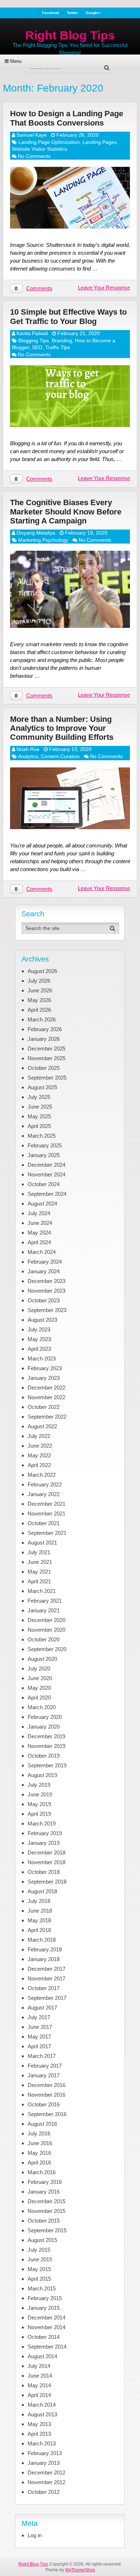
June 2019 (40, 1794)
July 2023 (39, 1329)
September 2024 (47, 1194)
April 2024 (39, 1242)
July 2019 (39, 1785)
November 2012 (46, 2482)
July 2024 (39, 1213)
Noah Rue (28, 749)
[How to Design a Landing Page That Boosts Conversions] (70, 198)
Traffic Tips (58, 347)
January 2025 (44, 1155)
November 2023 (46, 1291)
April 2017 (39, 2046)
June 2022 (40, 1446)
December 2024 (46, 1165)
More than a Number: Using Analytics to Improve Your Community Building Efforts (62, 728)
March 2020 (42, 1707)
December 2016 (46, 2085)
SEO (37, 347)
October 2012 (44, 2492)
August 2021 (42, 1543)
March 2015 (42, 2288)
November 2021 (46, 1513)
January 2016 (44, 2192)
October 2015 (44, 2221)
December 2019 (46, 1736)
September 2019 (47, 1765)
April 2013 (39, 2434)
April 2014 (39, 2395)
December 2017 (46, 1969)
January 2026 (44, 1039)
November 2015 (46, 2211)
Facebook (51, 13)
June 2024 (40, 1223)
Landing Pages (100, 142)
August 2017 (42, 2008)
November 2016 (46, 2095)
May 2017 (39, 2037)
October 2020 (44, 1639)
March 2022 (42, 1475)
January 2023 (44, 1378)
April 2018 (39, 1930)
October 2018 (44, 1872)
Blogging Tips (34, 340)
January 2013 (44, 2463)
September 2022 (47, 1417)
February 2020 (45, 1717)
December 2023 (46, 1281)
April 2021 (39, 1581)
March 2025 (42, 1136)
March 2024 (42, 1252)
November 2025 (46, 1058)
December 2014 (46, 2318)
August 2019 (42, 1775)
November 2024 (46, 1174)
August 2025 (42, 1087)
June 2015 (40, 2259)
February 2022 (45, 1484)
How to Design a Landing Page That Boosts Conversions (67, 118)
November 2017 (46, 1978)
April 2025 (39, 1126)
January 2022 (44, 1494)
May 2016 (39, 2153)
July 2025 (39, 1097)
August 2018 (42, 1891)
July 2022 (39, 1436)
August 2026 (42, 971)
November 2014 (46, 2327)
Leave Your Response (104, 288)
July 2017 (39, 2017)
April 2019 (39, 1814)
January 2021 (44, 1610)
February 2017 (45, 2066)
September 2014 (47, 2347)
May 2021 (39, 1572)
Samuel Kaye (32, 135)
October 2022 (44, 1407)
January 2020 (44, 1727)
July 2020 (39, 1668)
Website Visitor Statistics (39, 149)
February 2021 (45, 1601)
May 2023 (39, 1339)
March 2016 (42, 2172)
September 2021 (47, 1533)
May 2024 (39, 1233)
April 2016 (39, 2163)
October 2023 (44, 1300)
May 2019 (39, 1804)
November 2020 (46, 1630)
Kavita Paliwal (32, 333)
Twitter (73, 13)
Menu (16, 61)
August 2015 (42, 2240)
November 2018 (46, 1862)
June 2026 (40, 990)
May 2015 (39, 2269)
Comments (39, 288)
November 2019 (46, 1746)
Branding (62, 340)
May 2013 (39, 2424)
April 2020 (39, 1698)
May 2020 (39, 1688)
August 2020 (42, 1659)
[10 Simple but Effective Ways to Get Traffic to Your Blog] (70, 396)
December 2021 (46, 1504)
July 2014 (39, 2366)
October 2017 (44, 1988)
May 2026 (39, 1000)
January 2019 (44, 1843)
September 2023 (47, 1310)
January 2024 (44, 1271)
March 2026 (42, 1019)
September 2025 (47, 1078)
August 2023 (42, 1320)
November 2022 (46, 1397)
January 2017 (44, 2075)
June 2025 (40, 1107)
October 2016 (44, 2104)
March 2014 (42, 2405)
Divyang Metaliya (36, 533)
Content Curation (60, 756)
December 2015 (46, 2201)
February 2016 (45, 2182)
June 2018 (40, 1911)
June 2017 (40, 2027)
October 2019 (44, 1756)
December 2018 (46, 1853)
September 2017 (47, 1998)
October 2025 (44, 1068)
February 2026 (45, 1029)
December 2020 (46, 1620)
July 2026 (39, 981)
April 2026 (39, 1010)
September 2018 (47, 1882)
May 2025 (39, 1116)
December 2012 (46, 2472)
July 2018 (39, 1901)
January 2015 (44, 2308)
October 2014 (44, 2337)
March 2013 (42, 2443)
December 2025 (46, 1049)
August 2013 (42, 2414)
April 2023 (39, 1349)
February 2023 (45, 1368)
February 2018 (45, 1949)
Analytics (28, 756)
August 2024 (42, 1204)
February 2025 (45, 1145)
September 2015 (47, 2230)
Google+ (93, 13)
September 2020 (47, 1649)
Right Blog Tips (70, 35)
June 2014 (40, 2376)
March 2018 (42, 1940)
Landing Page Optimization (49, 142)
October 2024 (44, 1184)
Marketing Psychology (43, 540)
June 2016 (40, 2143)
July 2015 (39, 2250)
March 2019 (42, 1823)
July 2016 (39, 2133)
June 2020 (40, 1678)
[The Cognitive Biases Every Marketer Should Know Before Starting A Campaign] (70, 589)
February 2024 (45, 1262)
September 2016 (47, 2114)
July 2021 (39, 1552)
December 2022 (46, 1388)
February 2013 (45, 2453)
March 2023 (42, 1358)
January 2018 (44, 1959)
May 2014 (39, 2385)
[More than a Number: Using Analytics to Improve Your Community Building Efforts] (70, 798)
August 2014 (42, 2356)
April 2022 (39, 1465)
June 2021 (40, 1562)
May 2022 (39, 1455)
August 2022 (42, 1426)
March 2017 (42, 2056)
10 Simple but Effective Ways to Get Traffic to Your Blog (68, 316)
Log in (35, 2535)
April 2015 (39, 2279)
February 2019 (45, 1833)
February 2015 (45, 2298)
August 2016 (42, 2124)
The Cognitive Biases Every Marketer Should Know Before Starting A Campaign (66, 512)
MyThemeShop (80, 2570)
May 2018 (39, 1920)
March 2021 (42, 1591)
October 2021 (44, 1523)
